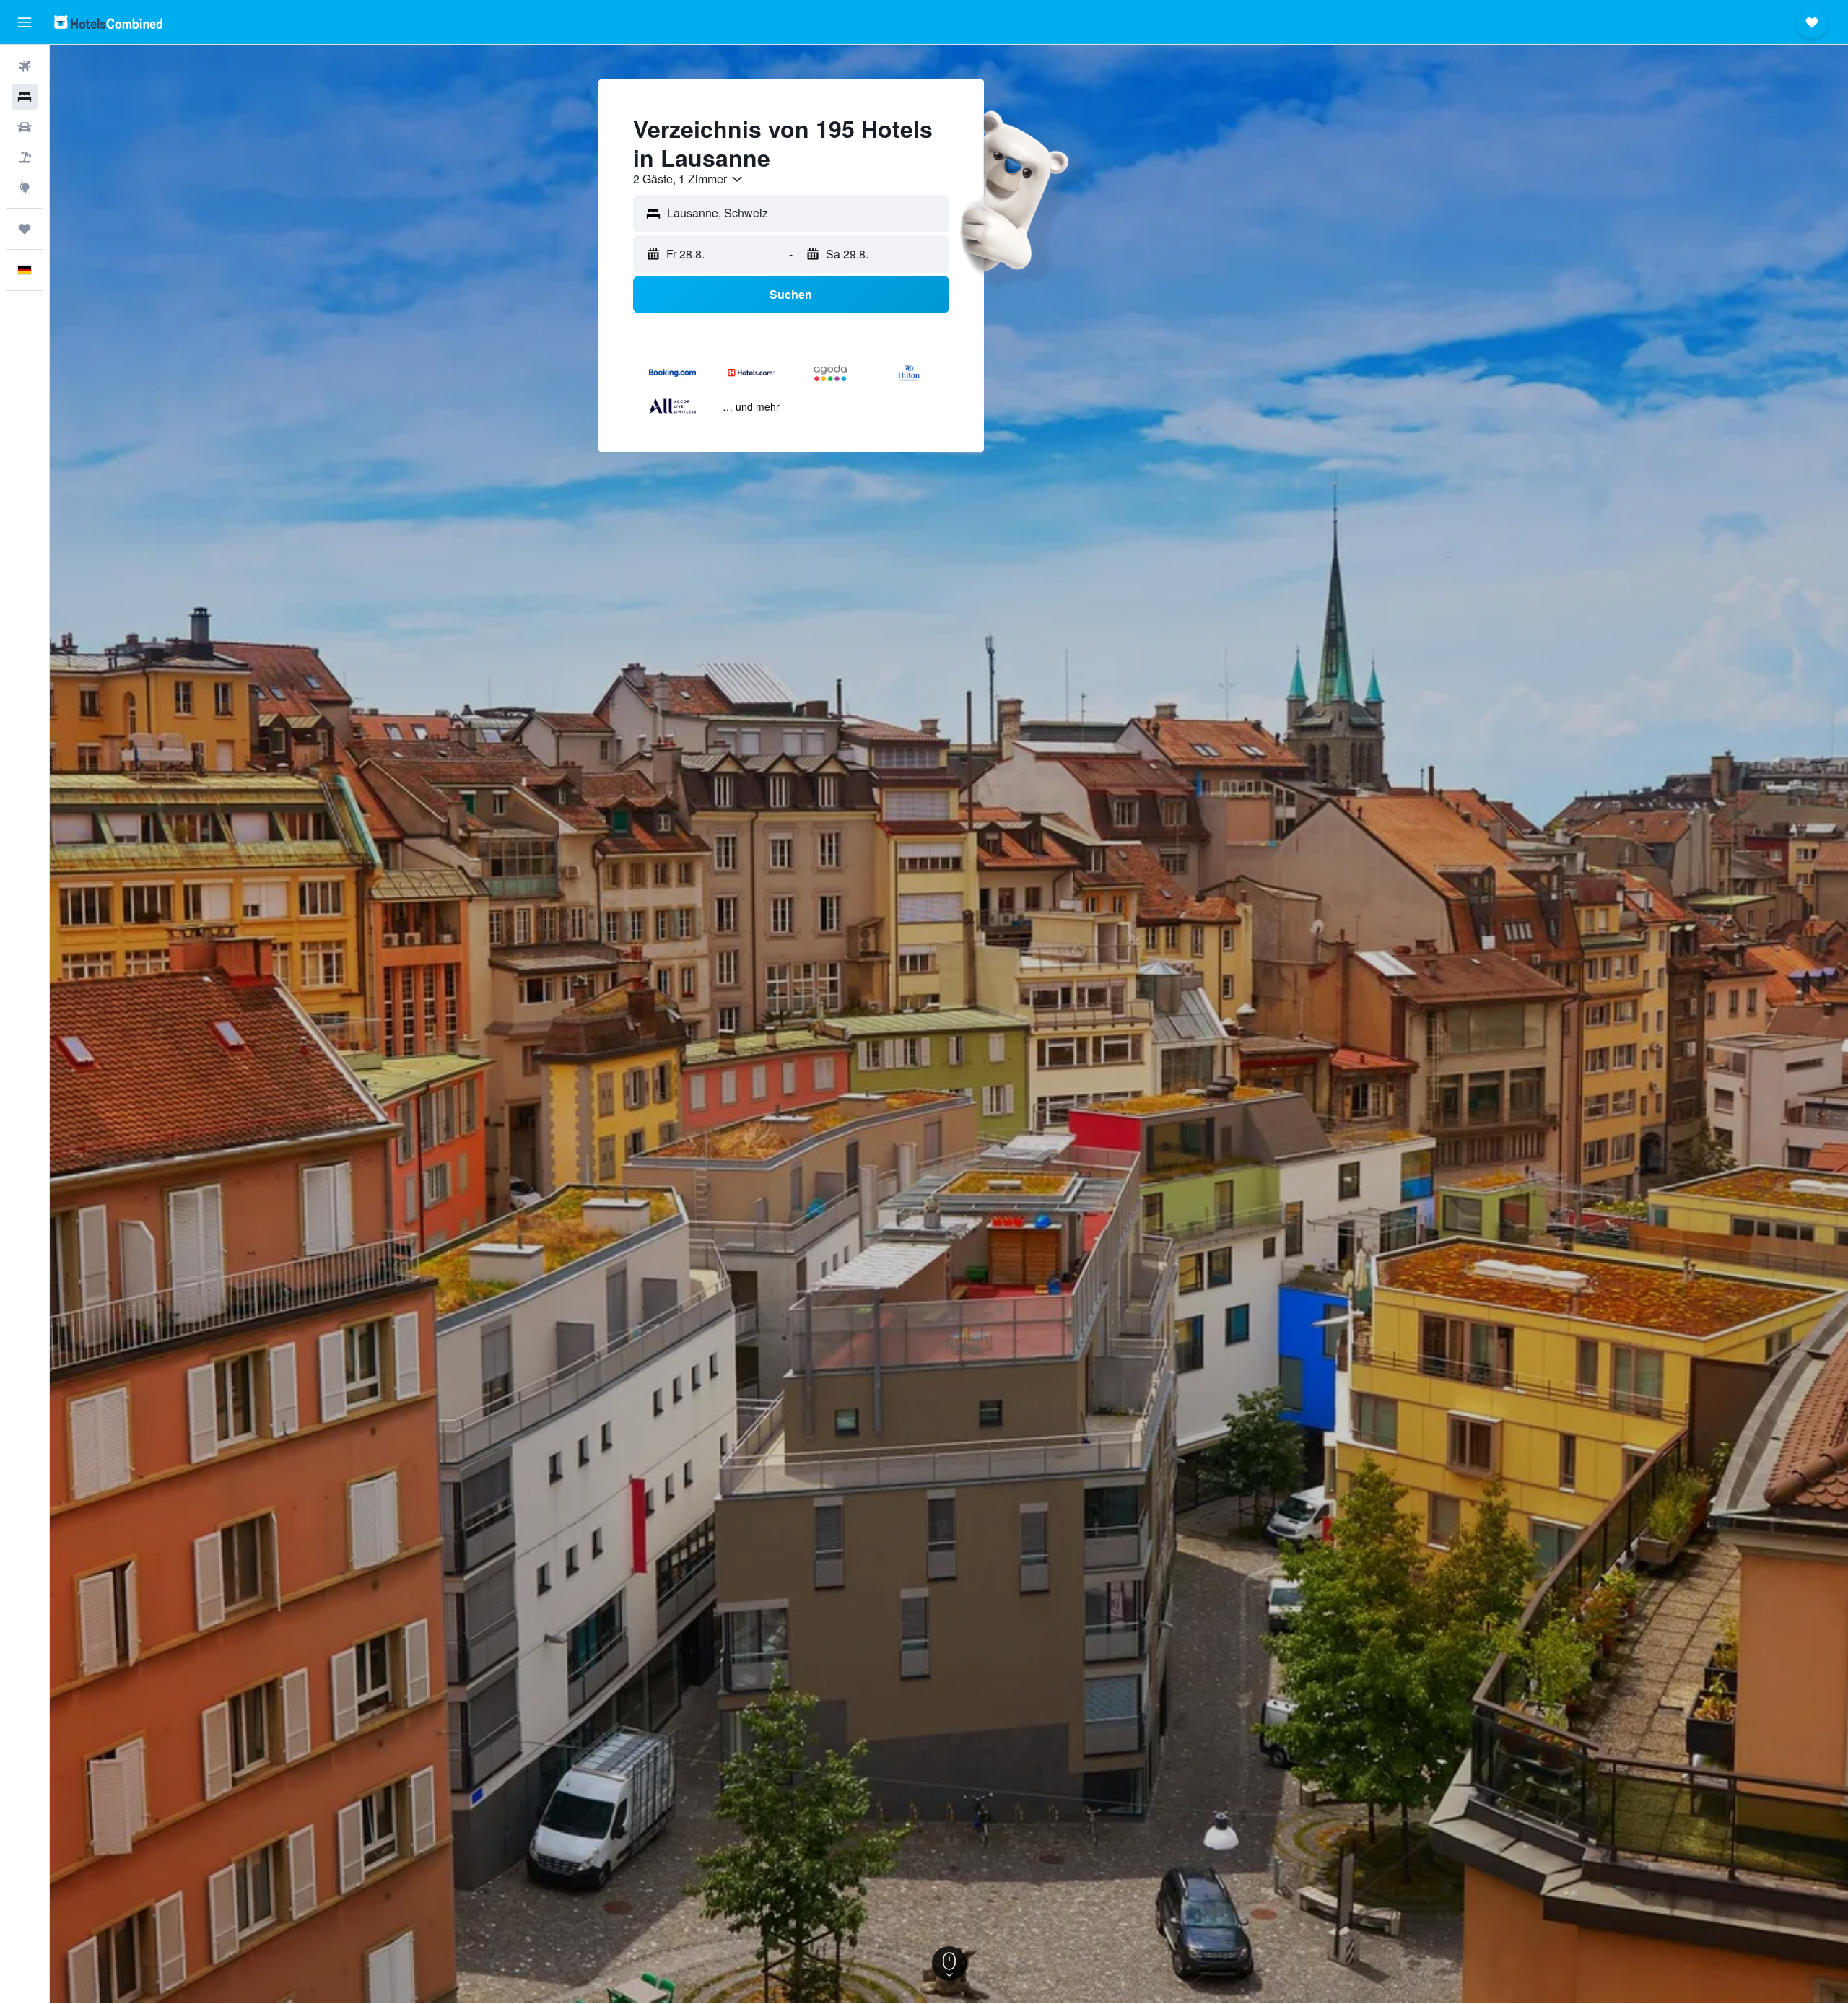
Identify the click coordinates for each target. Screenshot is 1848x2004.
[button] (25, 22)
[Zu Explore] (25, 188)
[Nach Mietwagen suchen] (25, 127)
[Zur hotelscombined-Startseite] (108, 22)
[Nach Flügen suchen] (25, 66)
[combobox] (689, 179)
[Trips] (25, 229)
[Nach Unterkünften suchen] (25, 97)
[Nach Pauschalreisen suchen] (25, 157)
